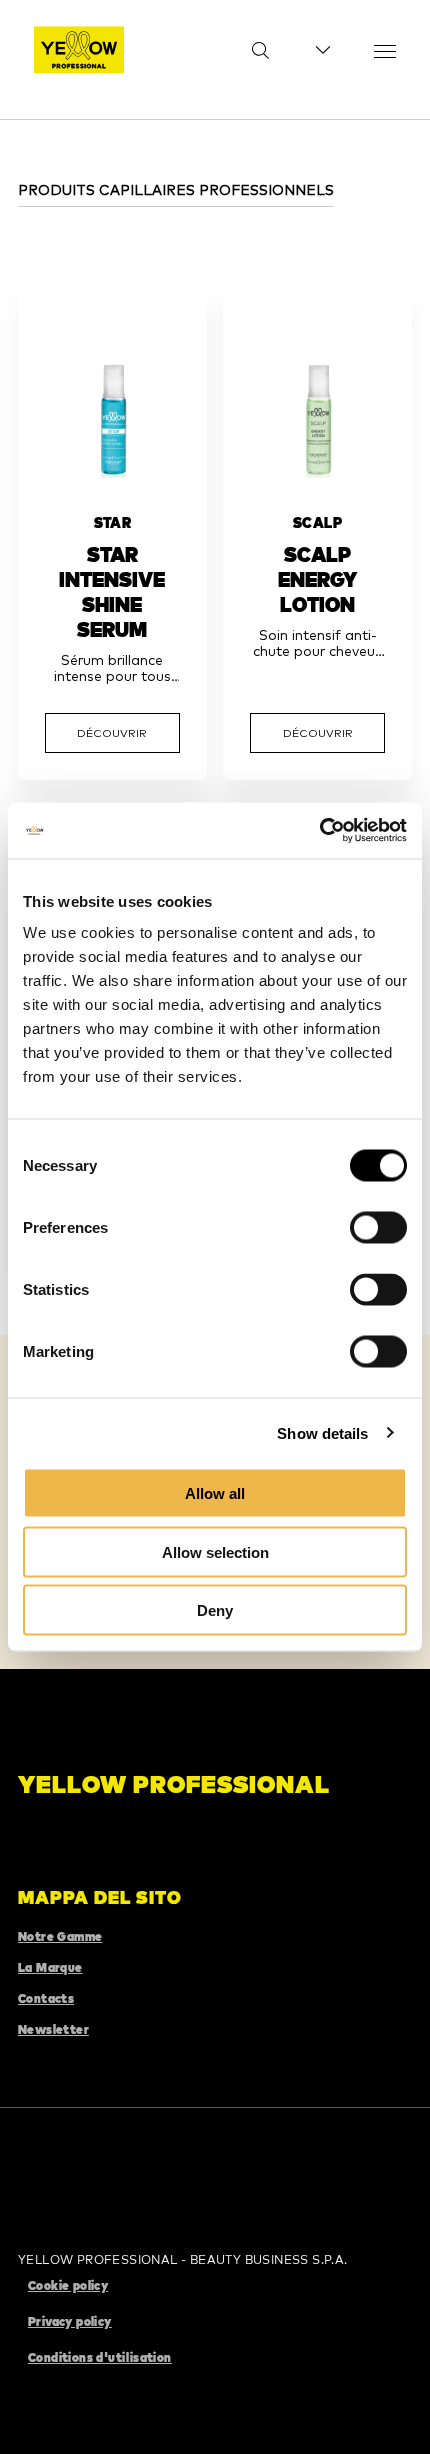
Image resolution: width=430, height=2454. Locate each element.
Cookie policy (68, 2285)
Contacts (46, 1998)
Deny (215, 1610)
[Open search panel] (248, 50)
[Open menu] (385, 50)
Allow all (215, 1493)
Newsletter (53, 2029)
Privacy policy (70, 2321)
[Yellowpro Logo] (79, 50)
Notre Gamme (60, 1936)
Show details (322, 1432)
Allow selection (215, 1551)
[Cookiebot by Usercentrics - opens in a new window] (319, 831)
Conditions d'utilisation (100, 2357)
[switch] (378, 1228)
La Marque (50, 1967)
